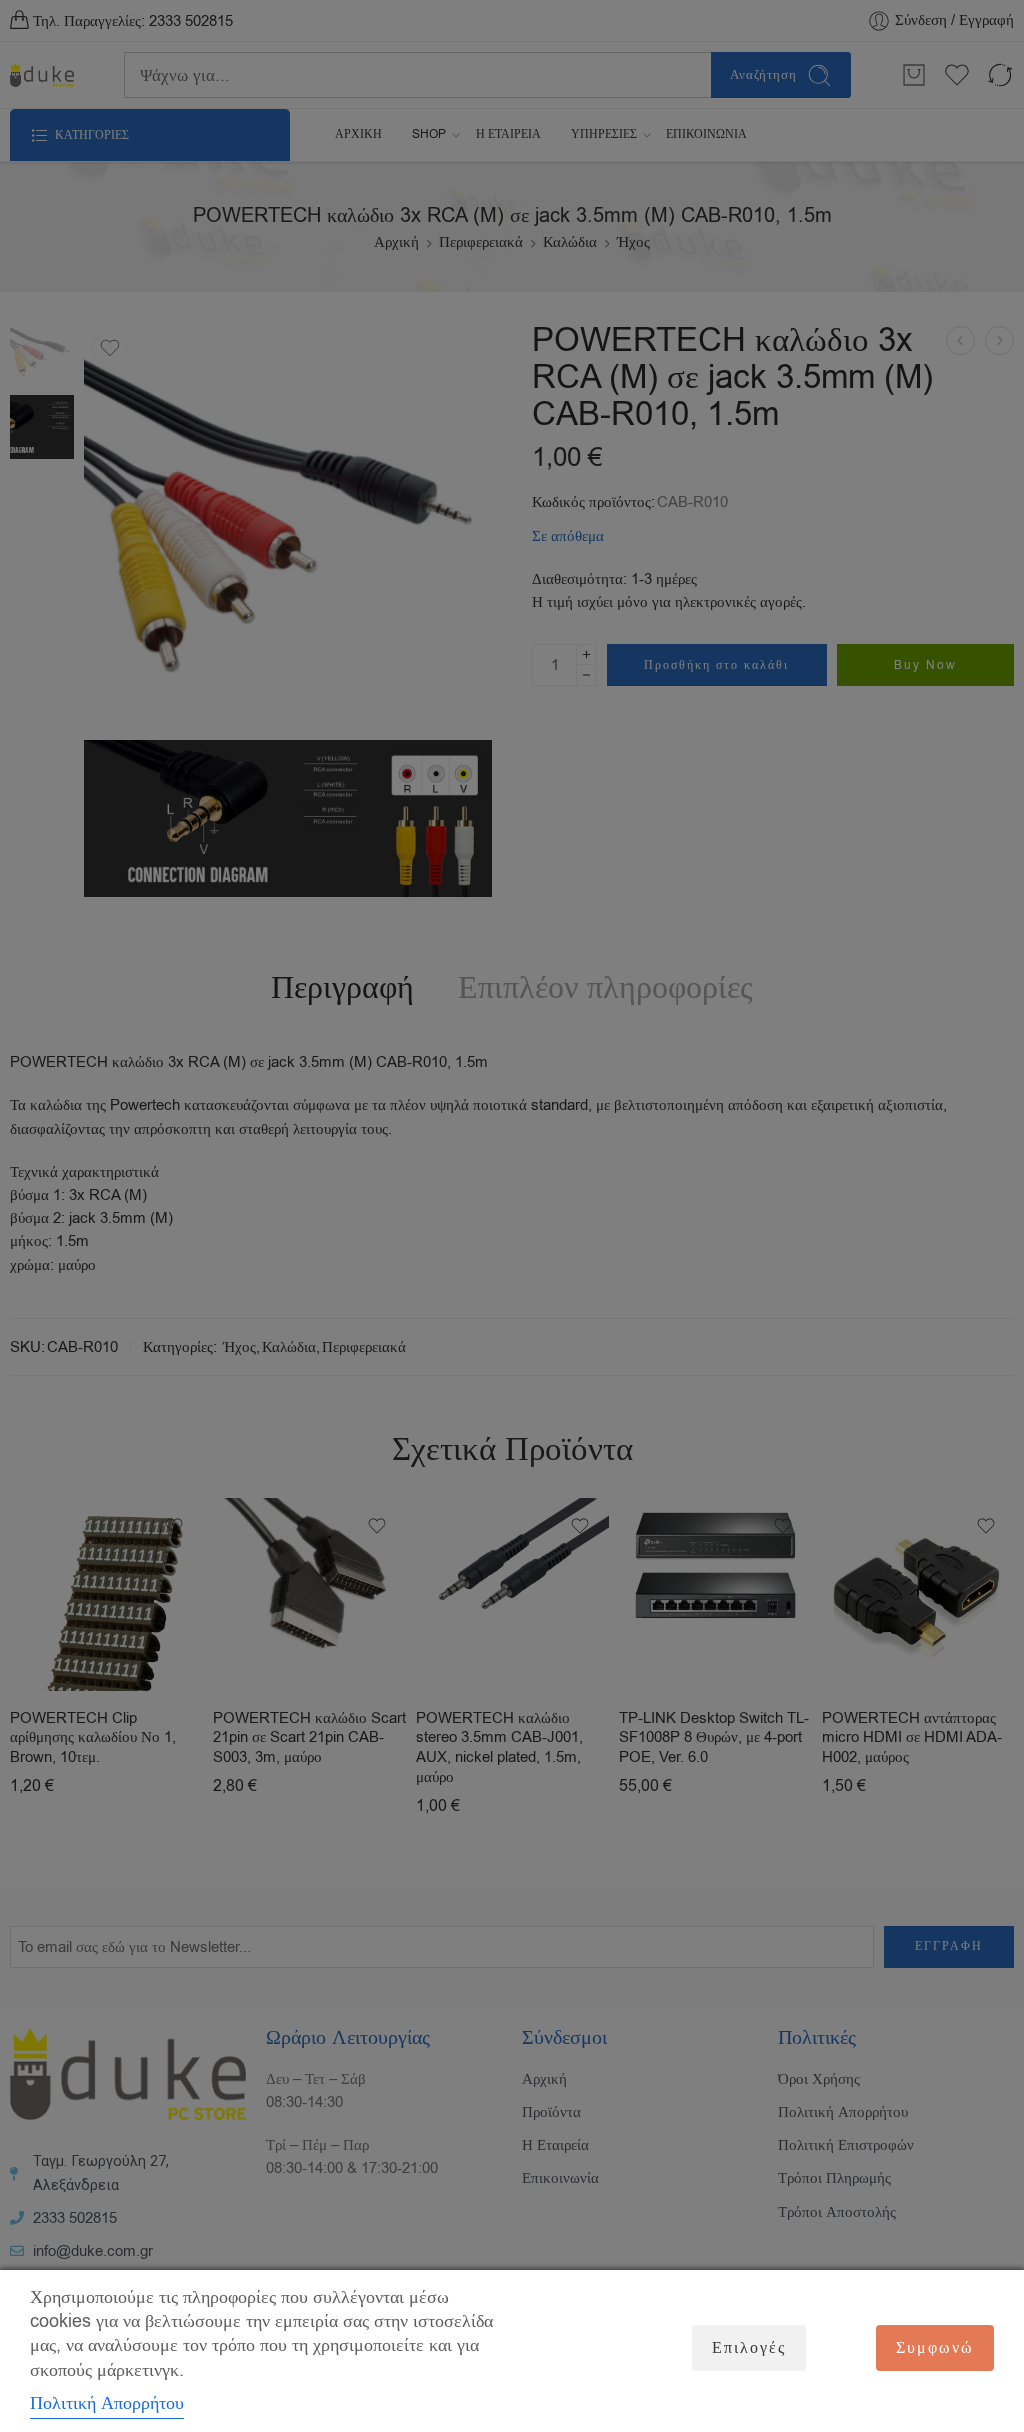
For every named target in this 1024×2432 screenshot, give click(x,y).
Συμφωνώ (935, 2348)
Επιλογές (749, 2348)
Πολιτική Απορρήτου (107, 2403)
